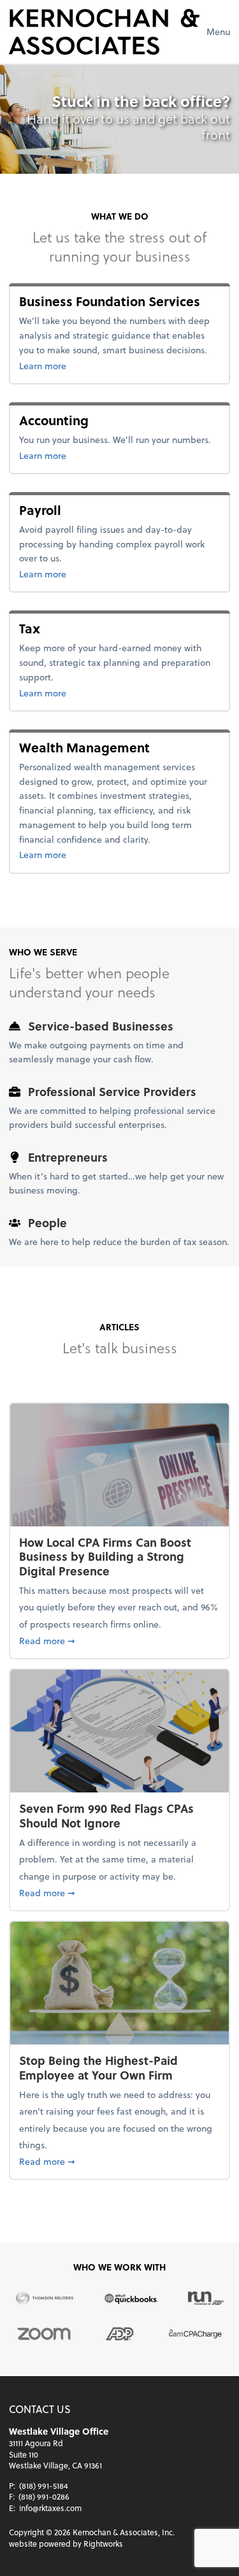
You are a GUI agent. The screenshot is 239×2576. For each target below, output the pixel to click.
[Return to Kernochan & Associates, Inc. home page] (104, 32)
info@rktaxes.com (50, 2508)
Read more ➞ (119, 1640)
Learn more (116, 365)
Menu (218, 32)
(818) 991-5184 (44, 2486)
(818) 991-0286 (44, 2496)
